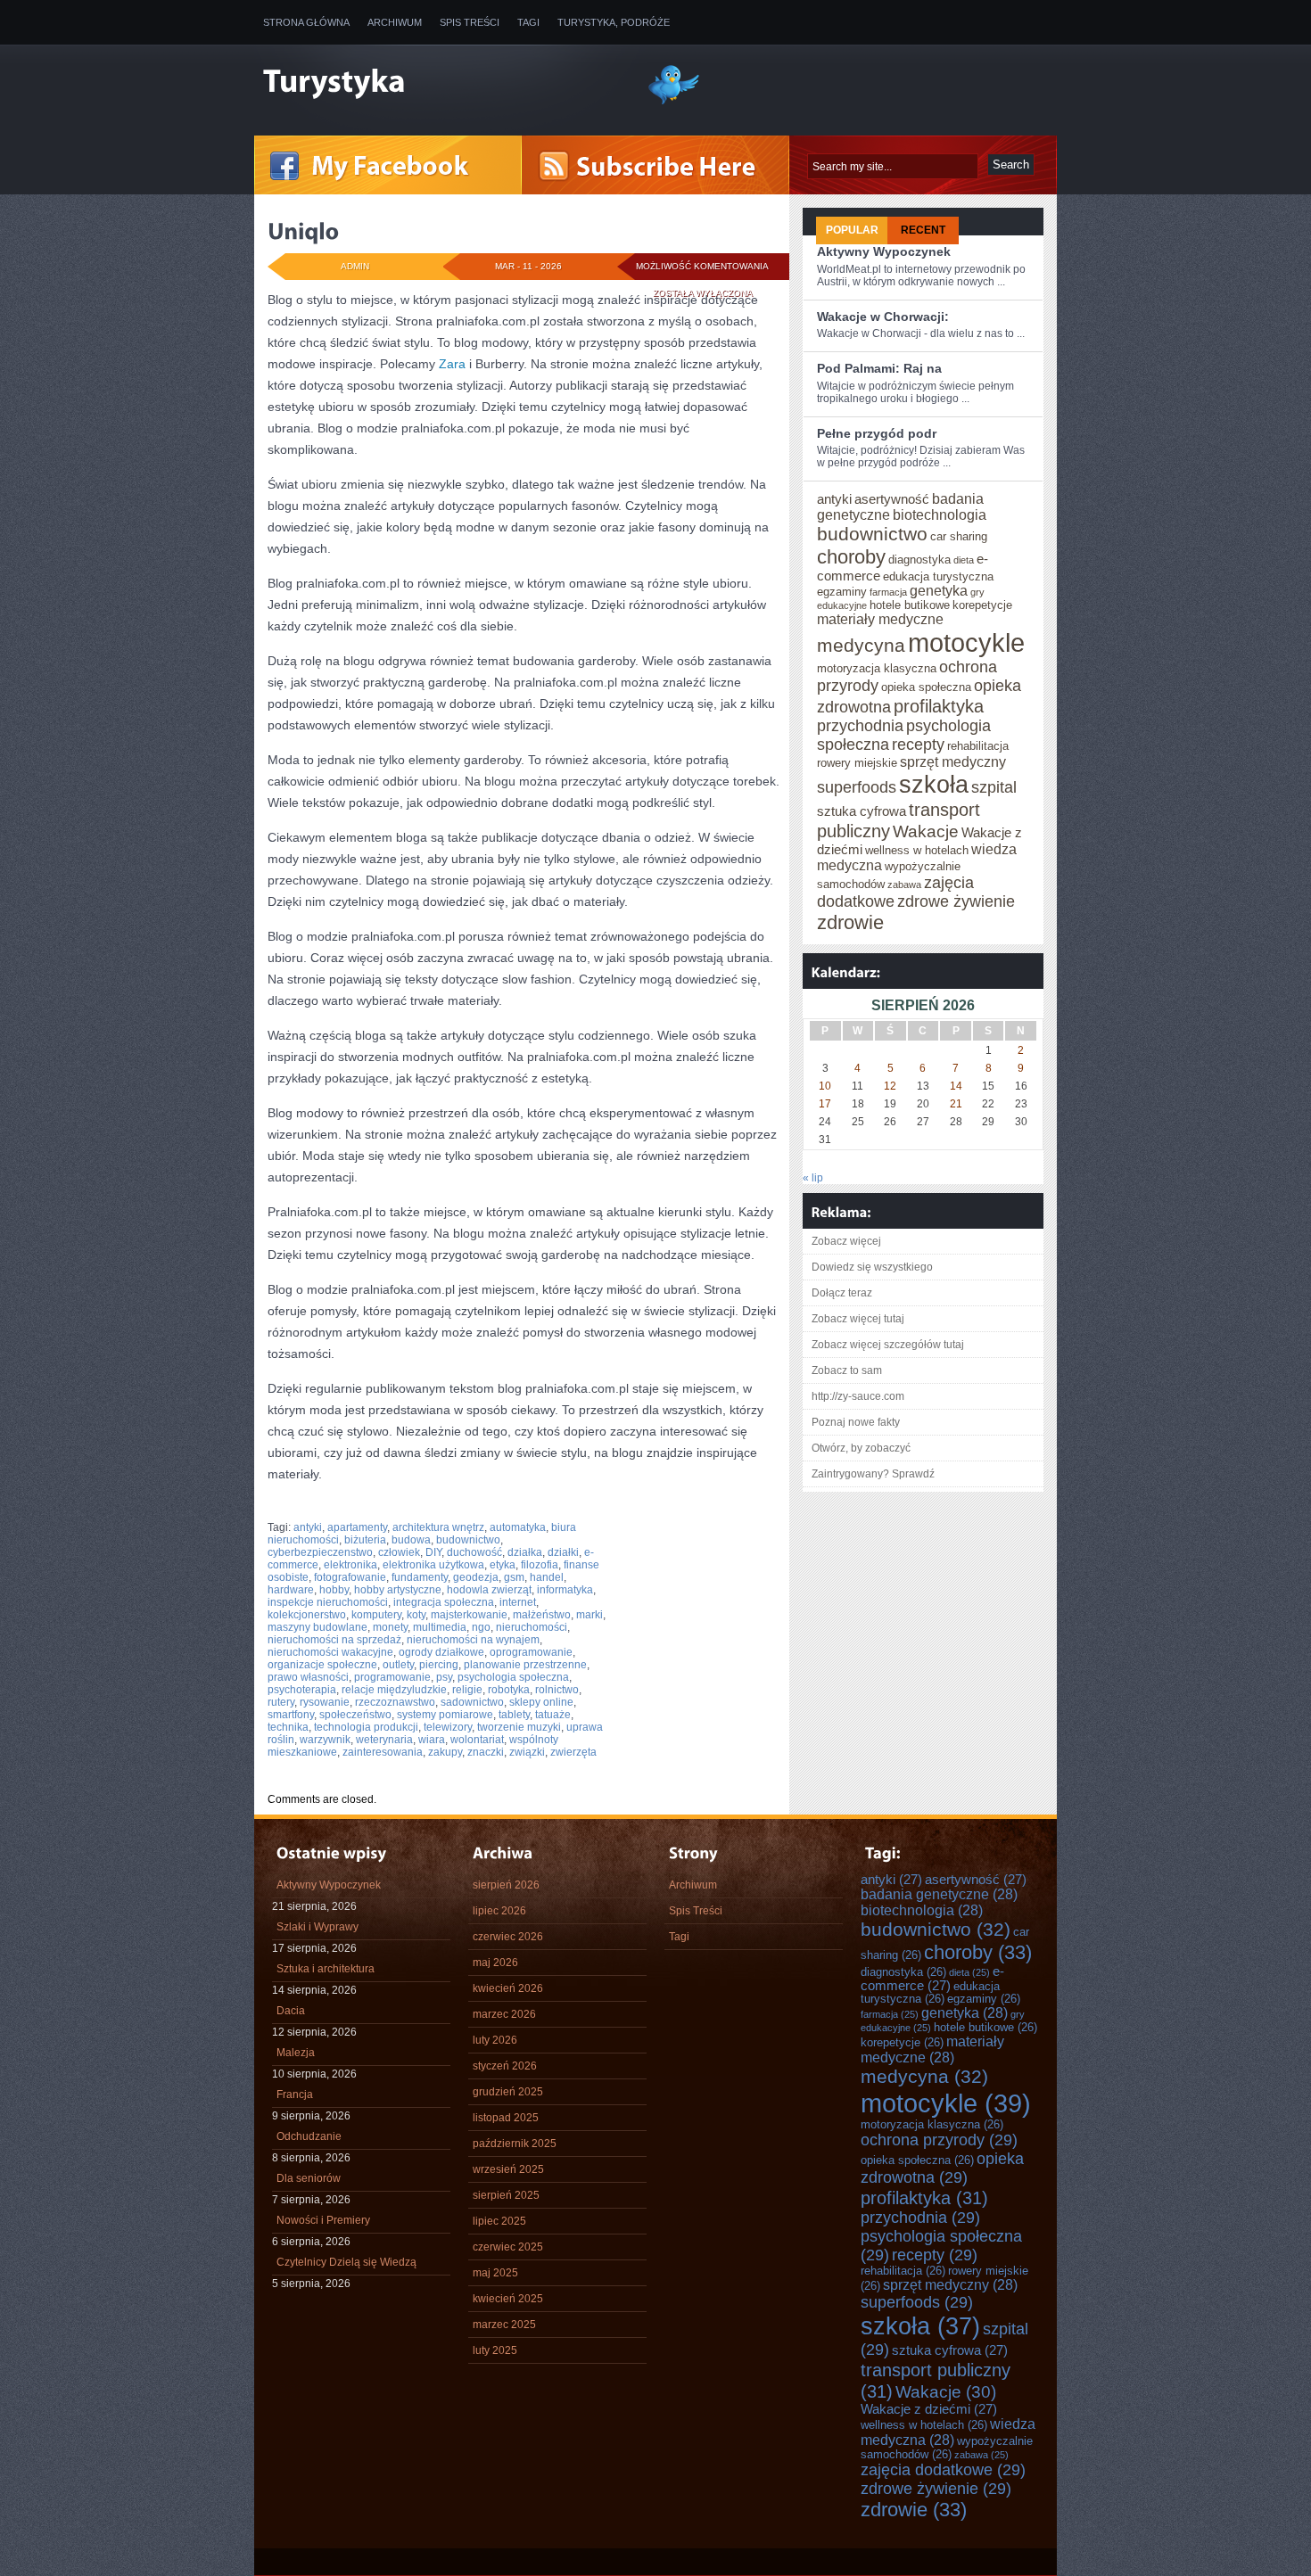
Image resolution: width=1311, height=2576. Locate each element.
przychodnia (860, 726)
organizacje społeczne (322, 1665)
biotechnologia (940, 515)
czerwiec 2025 (508, 2247)
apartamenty (357, 1527)
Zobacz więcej (846, 1241)
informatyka (565, 1590)
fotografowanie (350, 1577)
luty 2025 (495, 2350)
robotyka (509, 1690)
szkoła (934, 784)
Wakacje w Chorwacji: (883, 317)
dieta (964, 560)
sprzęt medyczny (953, 762)
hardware (291, 1590)
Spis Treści (470, 22)
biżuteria (365, 1540)
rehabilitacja (978, 746)
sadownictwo (472, 1702)
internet (518, 1602)
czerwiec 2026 (508, 1937)
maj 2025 (495, 2273)
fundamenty (420, 1577)
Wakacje (926, 831)
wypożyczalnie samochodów (947, 2448)
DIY (433, 1552)
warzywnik (325, 1740)
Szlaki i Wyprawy (317, 1927)
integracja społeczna (444, 1602)
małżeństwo (542, 1615)
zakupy (445, 1752)
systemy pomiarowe (445, 1715)
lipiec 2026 (499, 1911)
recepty (918, 745)
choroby (851, 557)
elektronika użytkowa (433, 1565)
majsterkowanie (469, 1615)
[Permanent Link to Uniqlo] (303, 231)
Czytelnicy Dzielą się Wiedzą (346, 2262)
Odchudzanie (309, 2136)
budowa (411, 1540)
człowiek (399, 1552)
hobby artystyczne (398, 1590)
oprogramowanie (531, 1652)
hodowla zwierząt (489, 1590)
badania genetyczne (939, 1894)
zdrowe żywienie (956, 901)
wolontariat (477, 1740)
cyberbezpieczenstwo (320, 1552)
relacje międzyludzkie (394, 1690)
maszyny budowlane (317, 1627)
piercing (439, 1665)
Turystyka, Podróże (614, 22)
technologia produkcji (366, 1727)
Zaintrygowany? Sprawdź (873, 1474)
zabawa (904, 885)
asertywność (892, 499)
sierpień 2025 (506, 2195)
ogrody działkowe (441, 1652)
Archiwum (395, 22)
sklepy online (541, 1702)
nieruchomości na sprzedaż (334, 1640)
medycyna (861, 646)
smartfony (291, 1715)
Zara (452, 364)
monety (390, 1627)
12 (890, 1086)
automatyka (518, 1527)
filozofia (540, 1565)
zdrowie (850, 922)
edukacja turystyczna (938, 577)
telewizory (448, 1727)
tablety (514, 1715)
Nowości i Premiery (323, 2220)
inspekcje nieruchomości (328, 1602)
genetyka (939, 591)
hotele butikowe (910, 605)
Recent (923, 230)
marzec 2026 (504, 2014)
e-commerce (932, 1979)
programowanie (392, 1677)
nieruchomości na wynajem (473, 1640)
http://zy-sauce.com (858, 1396)
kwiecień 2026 (508, 1988)
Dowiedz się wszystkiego (872, 1267)
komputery (376, 1615)
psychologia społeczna (513, 1677)
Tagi (528, 22)
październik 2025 (515, 2144)
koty (416, 1615)
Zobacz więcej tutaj (858, 1319)
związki (527, 1752)
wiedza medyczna (948, 2432)
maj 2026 (495, 1963)
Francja (295, 2095)
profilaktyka (939, 706)
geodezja (476, 1577)
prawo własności (308, 1677)
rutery (281, 1702)
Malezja (296, 2053)
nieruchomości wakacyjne (330, 1652)
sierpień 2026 (506, 1885)
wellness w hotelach (917, 851)
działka (525, 1552)
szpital (994, 787)
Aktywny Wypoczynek (884, 251)
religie (467, 1690)
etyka (503, 1565)
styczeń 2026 (505, 2066)
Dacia (291, 2011)
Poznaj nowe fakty (856, 1422)
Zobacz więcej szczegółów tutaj (888, 1345)
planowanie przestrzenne (525, 1665)
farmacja (888, 592)
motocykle (966, 642)
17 (825, 1104)
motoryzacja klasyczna (877, 669)
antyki (308, 1527)
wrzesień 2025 (508, 2169)
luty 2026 (495, 2040)
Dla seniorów (309, 2178)
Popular (852, 230)
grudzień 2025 (508, 2092)
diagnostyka (919, 560)
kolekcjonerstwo (307, 1615)
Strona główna (306, 22)
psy (444, 1677)
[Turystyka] (441, 83)
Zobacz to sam (847, 1370)
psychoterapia (302, 1690)
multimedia (440, 1627)
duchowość (474, 1552)
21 (956, 1104)
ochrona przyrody (939, 2140)
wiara (432, 1740)
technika (288, 1727)
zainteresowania (383, 1752)
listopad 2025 (506, 2118)
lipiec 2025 (499, 2221)
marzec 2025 (504, 2325)
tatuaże (553, 1715)
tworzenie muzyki (519, 1727)
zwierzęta (573, 1752)
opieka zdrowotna (942, 2168)
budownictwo (468, 1540)
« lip (813, 1178)
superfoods (857, 787)
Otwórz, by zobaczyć (861, 1448)
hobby (334, 1590)
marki (590, 1615)
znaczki (486, 1752)
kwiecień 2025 (508, 2299)
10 (825, 1086)
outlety (398, 1665)
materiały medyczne (880, 619)
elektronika (350, 1565)
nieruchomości (532, 1627)
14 (956, 1086)
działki (563, 1552)
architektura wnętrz (438, 1527)
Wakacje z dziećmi (929, 2409)
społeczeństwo (355, 1715)
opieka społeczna (926, 687)
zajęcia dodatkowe (943, 2470)
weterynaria (384, 1740)
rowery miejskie (857, 763)
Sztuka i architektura (326, 1969)
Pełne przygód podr (877, 433)
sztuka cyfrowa (862, 811)
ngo (481, 1627)
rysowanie (325, 1702)
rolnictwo (557, 1690)
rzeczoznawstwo (395, 1702)
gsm (514, 1577)
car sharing (959, 537)
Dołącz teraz (842, 1293)
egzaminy (842, 592)
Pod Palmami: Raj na (879, 368)
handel (547, 1577)
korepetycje (982, 605)
